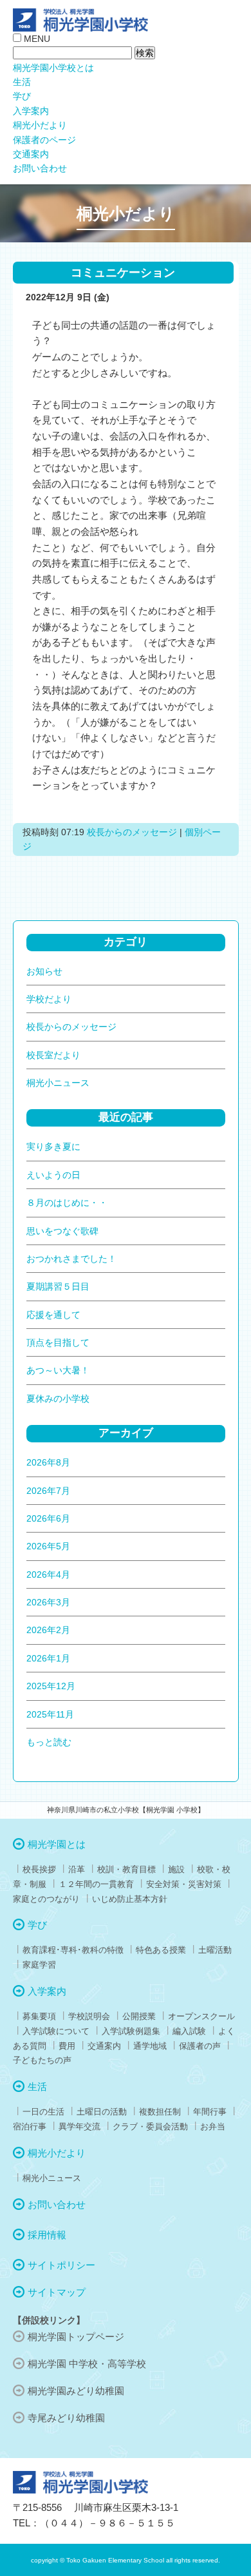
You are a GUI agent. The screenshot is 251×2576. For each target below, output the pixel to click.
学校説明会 (89, 2016)
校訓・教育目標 (126, 1869)
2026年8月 (48, 1462)
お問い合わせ (40, 168)
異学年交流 (79, 2126)
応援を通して (53, 1315)
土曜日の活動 (102, 2112)
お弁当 (213, 2126)
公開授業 (139, 2016)
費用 (67, 2046)
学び (22, 96)
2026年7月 (48, 1491)
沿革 (77, 1869)
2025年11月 (50, 1714)
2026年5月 (48, 1546)
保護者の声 (200, 2046)
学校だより (49, 999)
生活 (22, 82)
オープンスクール (201, 2016)
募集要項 (39, 2016)
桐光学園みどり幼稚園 (76, 2391)
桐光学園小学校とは (53, 68)
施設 (176, 1869)
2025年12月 (51, 1686)
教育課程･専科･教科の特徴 (73, 1950)
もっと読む (49, 1742)
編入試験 (189, 2031)
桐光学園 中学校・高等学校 (87, 2364)
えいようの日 (53, 1175)
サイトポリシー (61, 2265)
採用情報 (47, 2235)
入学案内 (31, 111)
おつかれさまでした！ (71, 1259)
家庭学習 (39, 1965)
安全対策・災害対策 (184, 1884)
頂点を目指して (58, 1342)
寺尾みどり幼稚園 (66, 2418)
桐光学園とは (57, 1844)
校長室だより (53, 1055)
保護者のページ (44, 140)
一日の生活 (43, 2112)
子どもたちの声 (42, 2060)
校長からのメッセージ (132, 832)
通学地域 (150, 2046)
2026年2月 (48, 1630)
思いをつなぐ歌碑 (62, 1231)
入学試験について (56, 2031)
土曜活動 (215, 1950)
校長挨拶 (39, 1869)
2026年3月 (48, 1602)
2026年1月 (48, 1658)
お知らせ (44, 971)
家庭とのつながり (46, 1899)
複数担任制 (160, 2112)
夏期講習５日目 (58, 1286)
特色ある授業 (161, 1950)
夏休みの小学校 (58, 1399)
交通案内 (31, 154)
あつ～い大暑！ (58, 1370)
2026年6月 (48, 1518)
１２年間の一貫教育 (96, 1884)
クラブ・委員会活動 (150, 2126)
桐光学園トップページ (76, 2337)
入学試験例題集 (131, 2031)
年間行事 (210, 2112)
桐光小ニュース (58, 1083)
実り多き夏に (53, 1147)
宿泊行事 (30, 2126)
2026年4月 (48, 1574)
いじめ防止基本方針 (130, 1899)
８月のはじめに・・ (67, 1203)
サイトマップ (57, 2292)
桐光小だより (40, 125)
